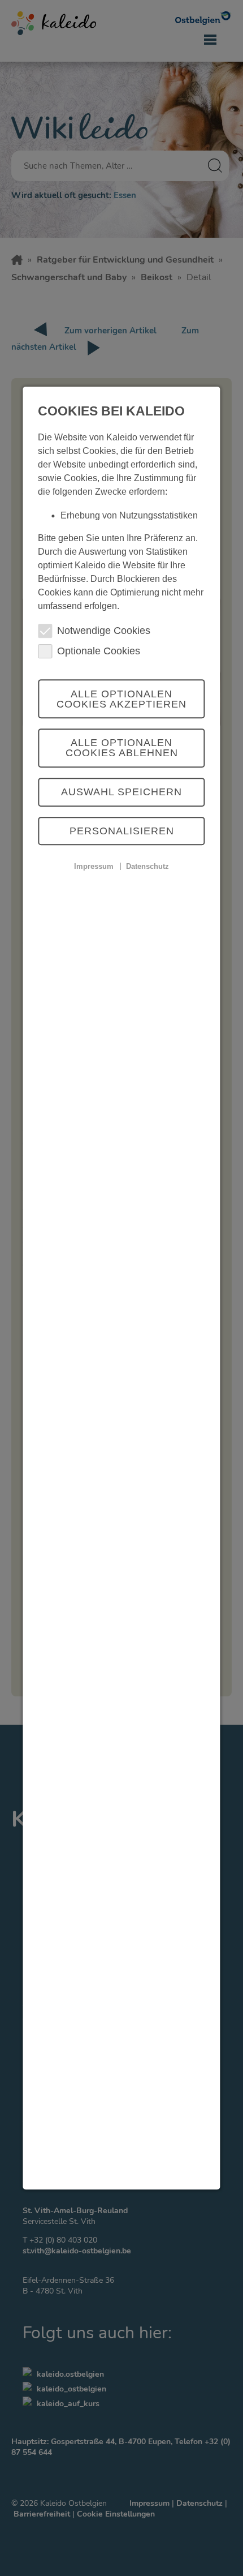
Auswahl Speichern (121, 792)
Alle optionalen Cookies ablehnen (122, 748)
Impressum (94, 866)
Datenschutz (147, 866)
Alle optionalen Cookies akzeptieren (121, 699)
